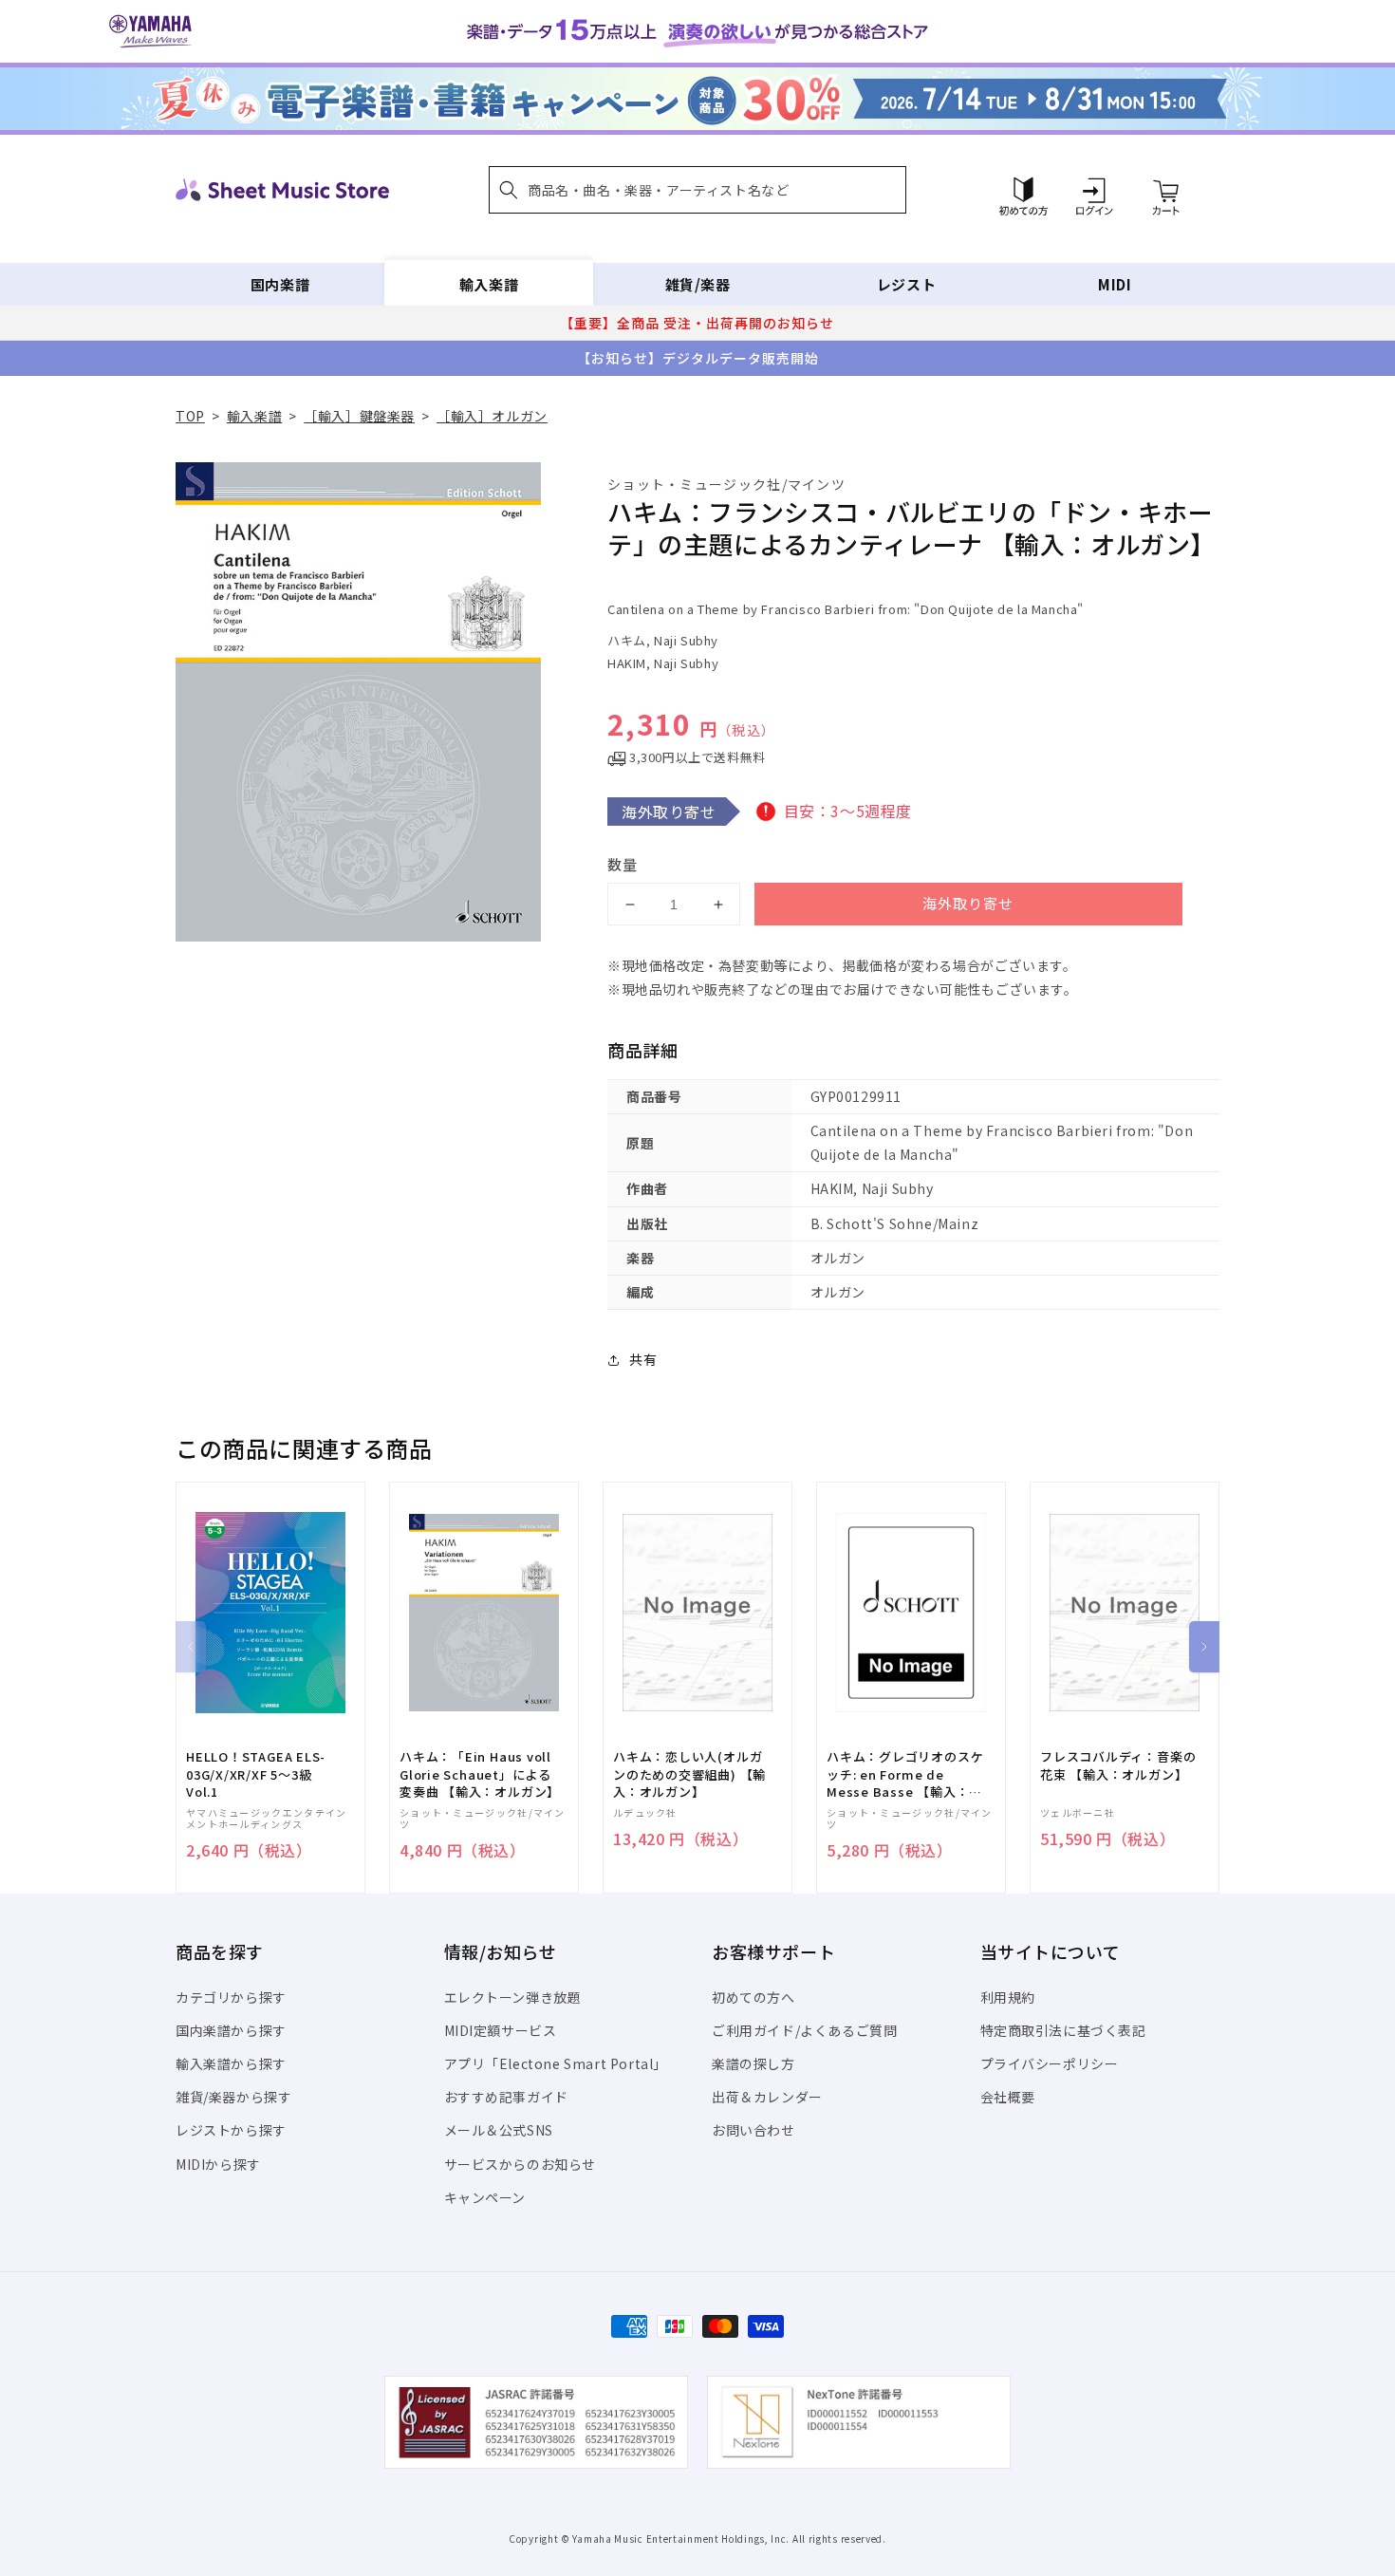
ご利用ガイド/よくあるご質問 (804, 2030)
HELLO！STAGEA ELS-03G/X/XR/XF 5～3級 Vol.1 (256, 1774)
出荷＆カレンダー (767, 2097)
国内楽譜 (280, 284)
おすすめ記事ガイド (506, 2097)
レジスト (906, 284)
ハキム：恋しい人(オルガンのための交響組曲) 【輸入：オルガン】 (689, 1774)
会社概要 (1008, 2097)
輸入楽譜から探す (231, 2063)
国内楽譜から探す (231, 2030)
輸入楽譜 (489, 284)
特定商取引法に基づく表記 (1063, 2030)
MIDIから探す (218, 2164)
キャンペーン (485, 2197)
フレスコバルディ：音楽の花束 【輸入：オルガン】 (1118, 1765)
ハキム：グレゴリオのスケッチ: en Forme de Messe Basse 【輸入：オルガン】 (905, 1774)
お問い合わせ (753, 2130)
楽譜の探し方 (753, 2063)
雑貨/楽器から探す (233, 2097)
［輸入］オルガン (492, 416)
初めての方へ (753, 1997)
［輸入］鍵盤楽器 (359, 416)
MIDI (1115, 284)
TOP (190, 416)
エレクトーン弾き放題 (513, 1997)
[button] (697, 190)
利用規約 (1008, 1997)
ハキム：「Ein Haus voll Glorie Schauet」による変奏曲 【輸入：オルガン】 (480, 1774)
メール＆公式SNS (499, 2130)
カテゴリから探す (231, 1997)
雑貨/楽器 (698, 284)
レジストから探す (231, 2130)
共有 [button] (643, 1359)
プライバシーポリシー (1050, 2063)
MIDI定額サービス (501, 2030)
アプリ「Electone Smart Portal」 (556, 2063)
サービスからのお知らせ (521, 2164)
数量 (623, 864)
